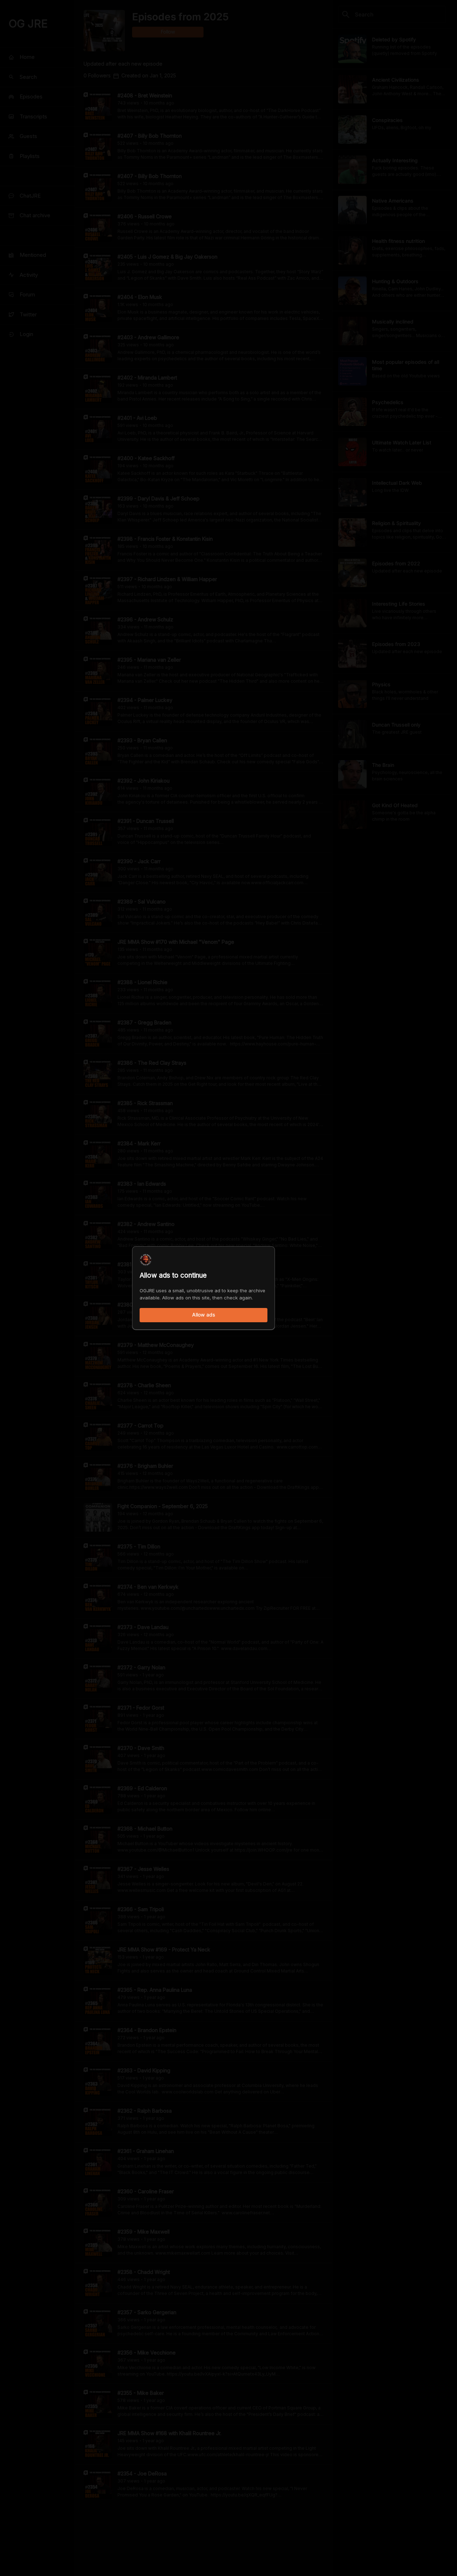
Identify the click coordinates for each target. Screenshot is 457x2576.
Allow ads (204, 1315)
